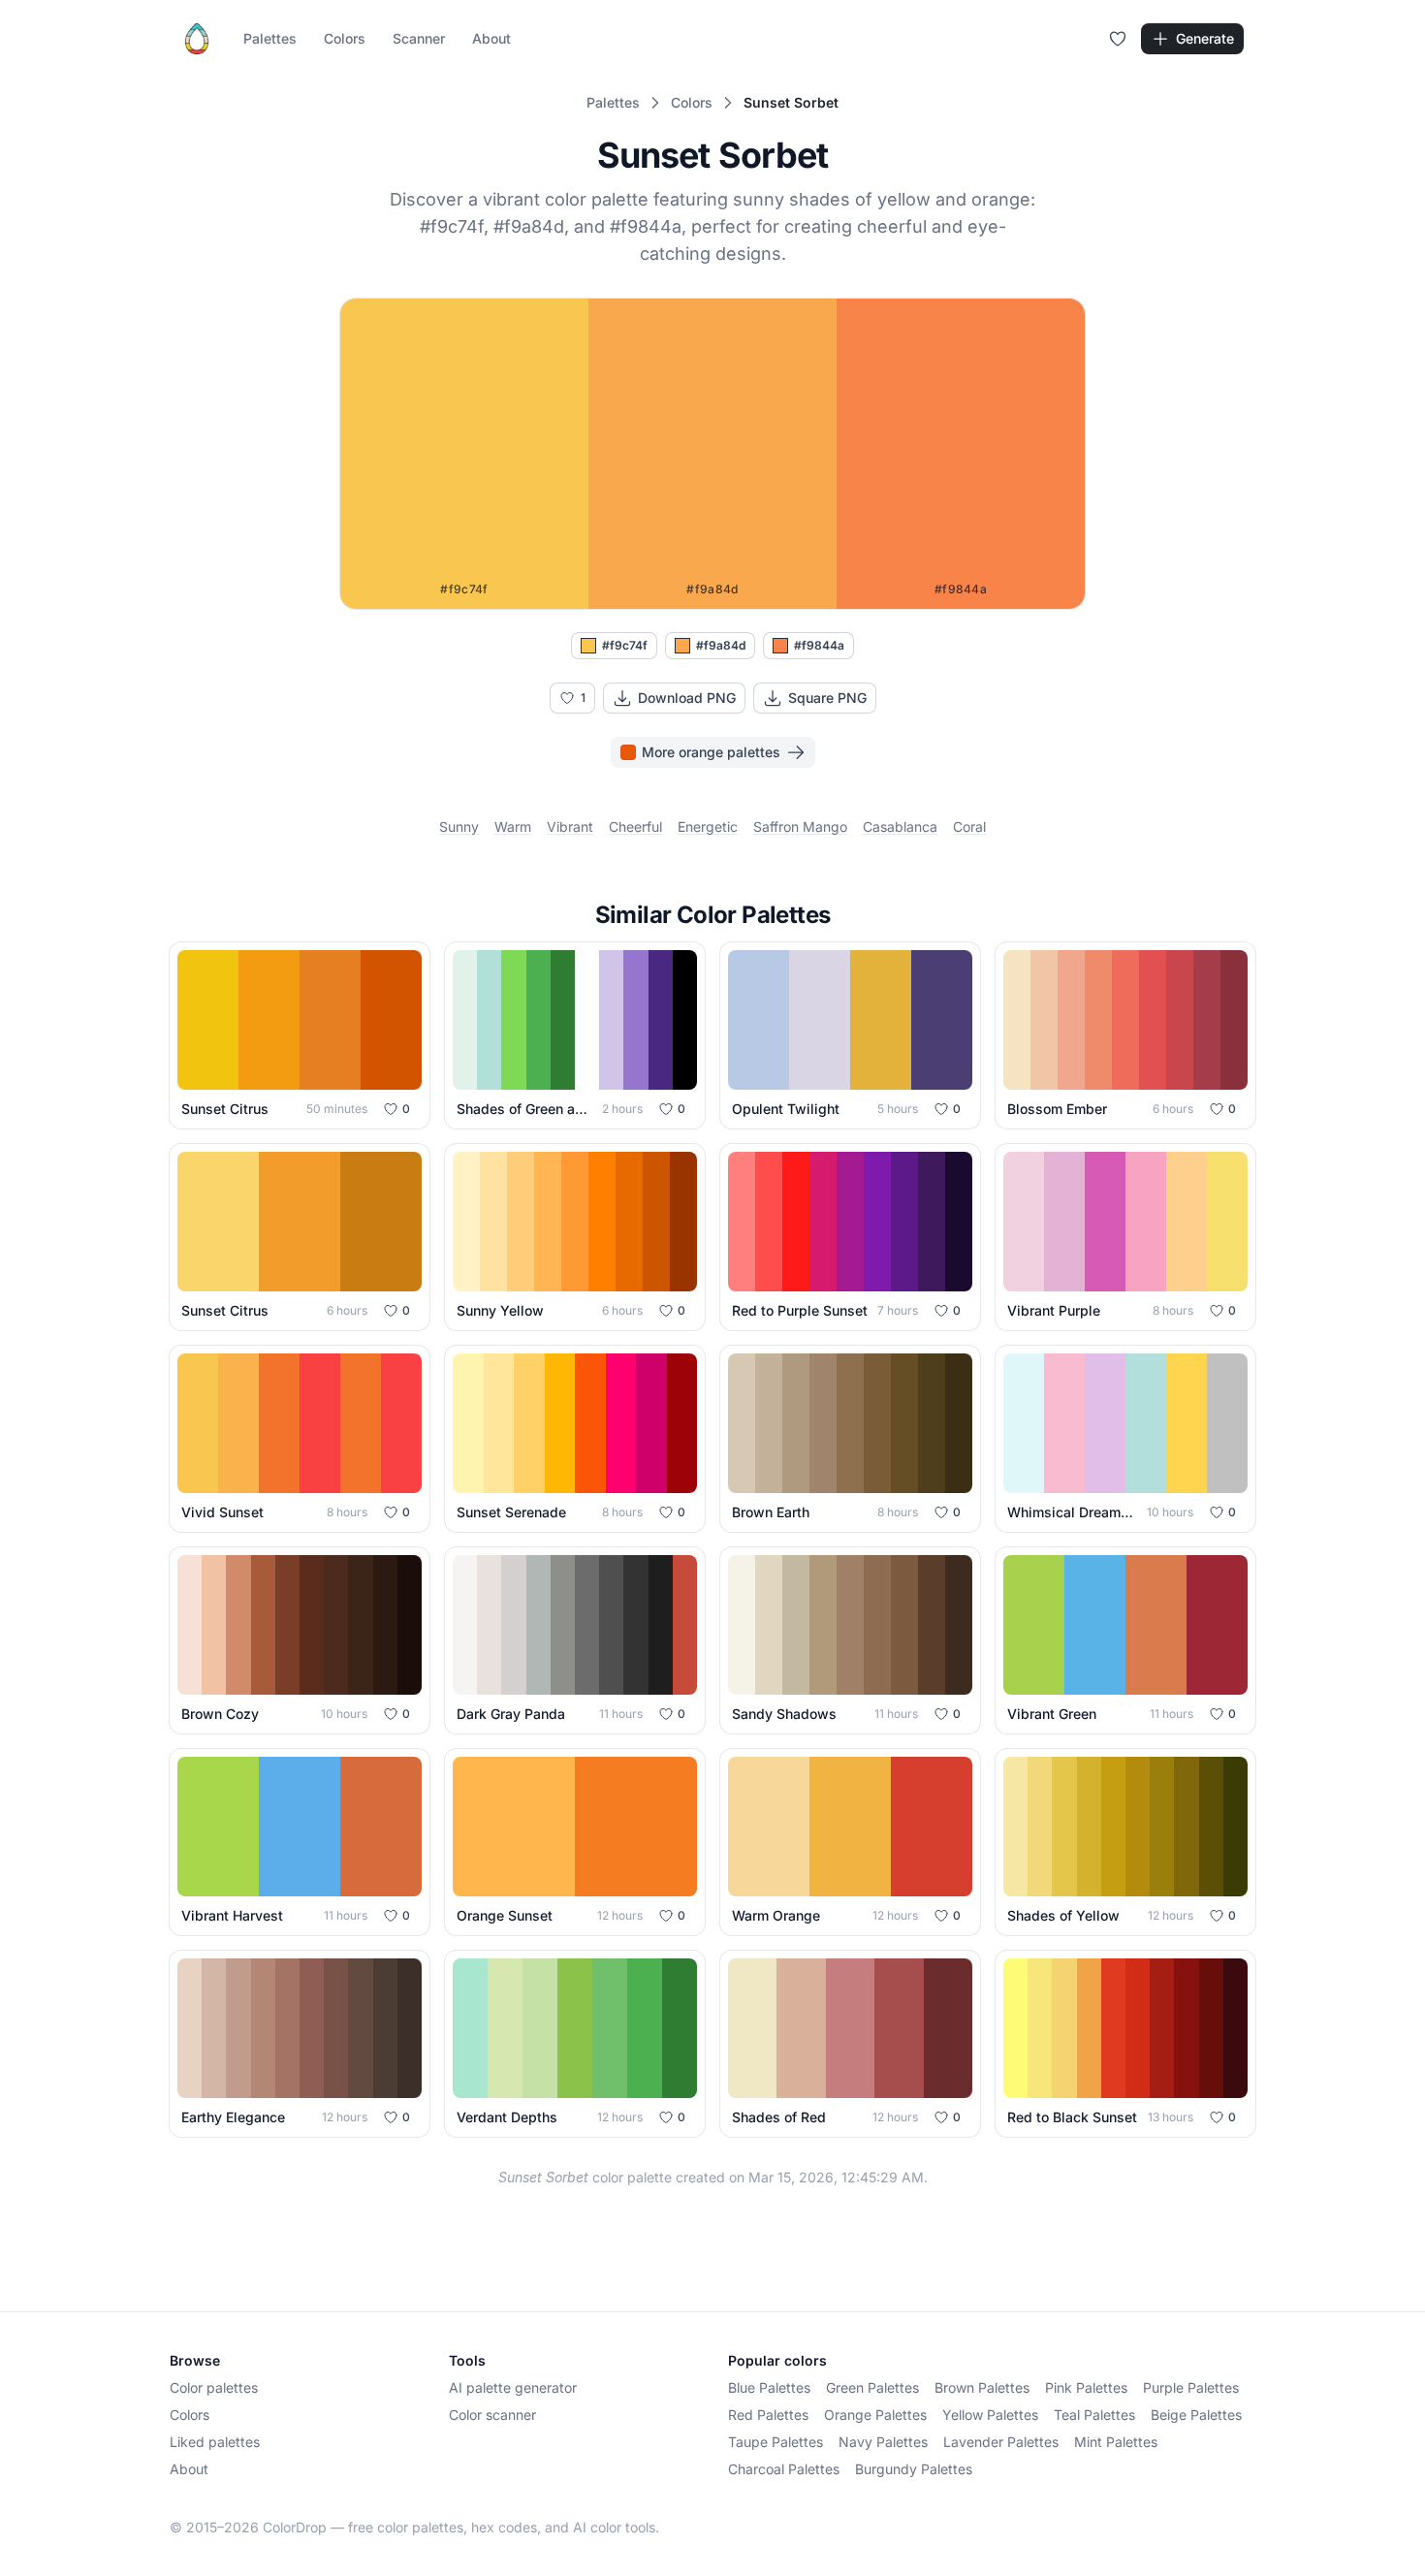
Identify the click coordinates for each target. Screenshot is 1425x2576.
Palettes (270, 38)
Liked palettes (215, 2442)
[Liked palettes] (1118, 39)
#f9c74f (625, 645)
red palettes (768, 2415)
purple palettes (1191, 2387)
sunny (459, 827)
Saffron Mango (800, 827)
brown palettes (982, 2387)
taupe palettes (776, 2442)
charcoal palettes (784, 2469)
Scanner (419, 38)
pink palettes (1086, 2387)
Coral (969, 827)
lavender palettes (1001, 2442)
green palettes (872, 2387)
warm (513, 827)
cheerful (635, 827)
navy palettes (883, 2442)
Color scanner (492, 2415)
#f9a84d (721, 645)
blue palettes (769, 2387)
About (491, 38)
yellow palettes (990, 2415)
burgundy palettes (914, 2469)
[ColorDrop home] (197, 39)
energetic (708, 827)
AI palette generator (513, 2387)
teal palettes (1094, 2415)
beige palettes (1196, 2415)
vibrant (570, 827)
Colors (345, 38)
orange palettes (875, 2415)
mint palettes (1116, 2442)
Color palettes (214, 2387)
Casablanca (900, 827)
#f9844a (819, 645)
